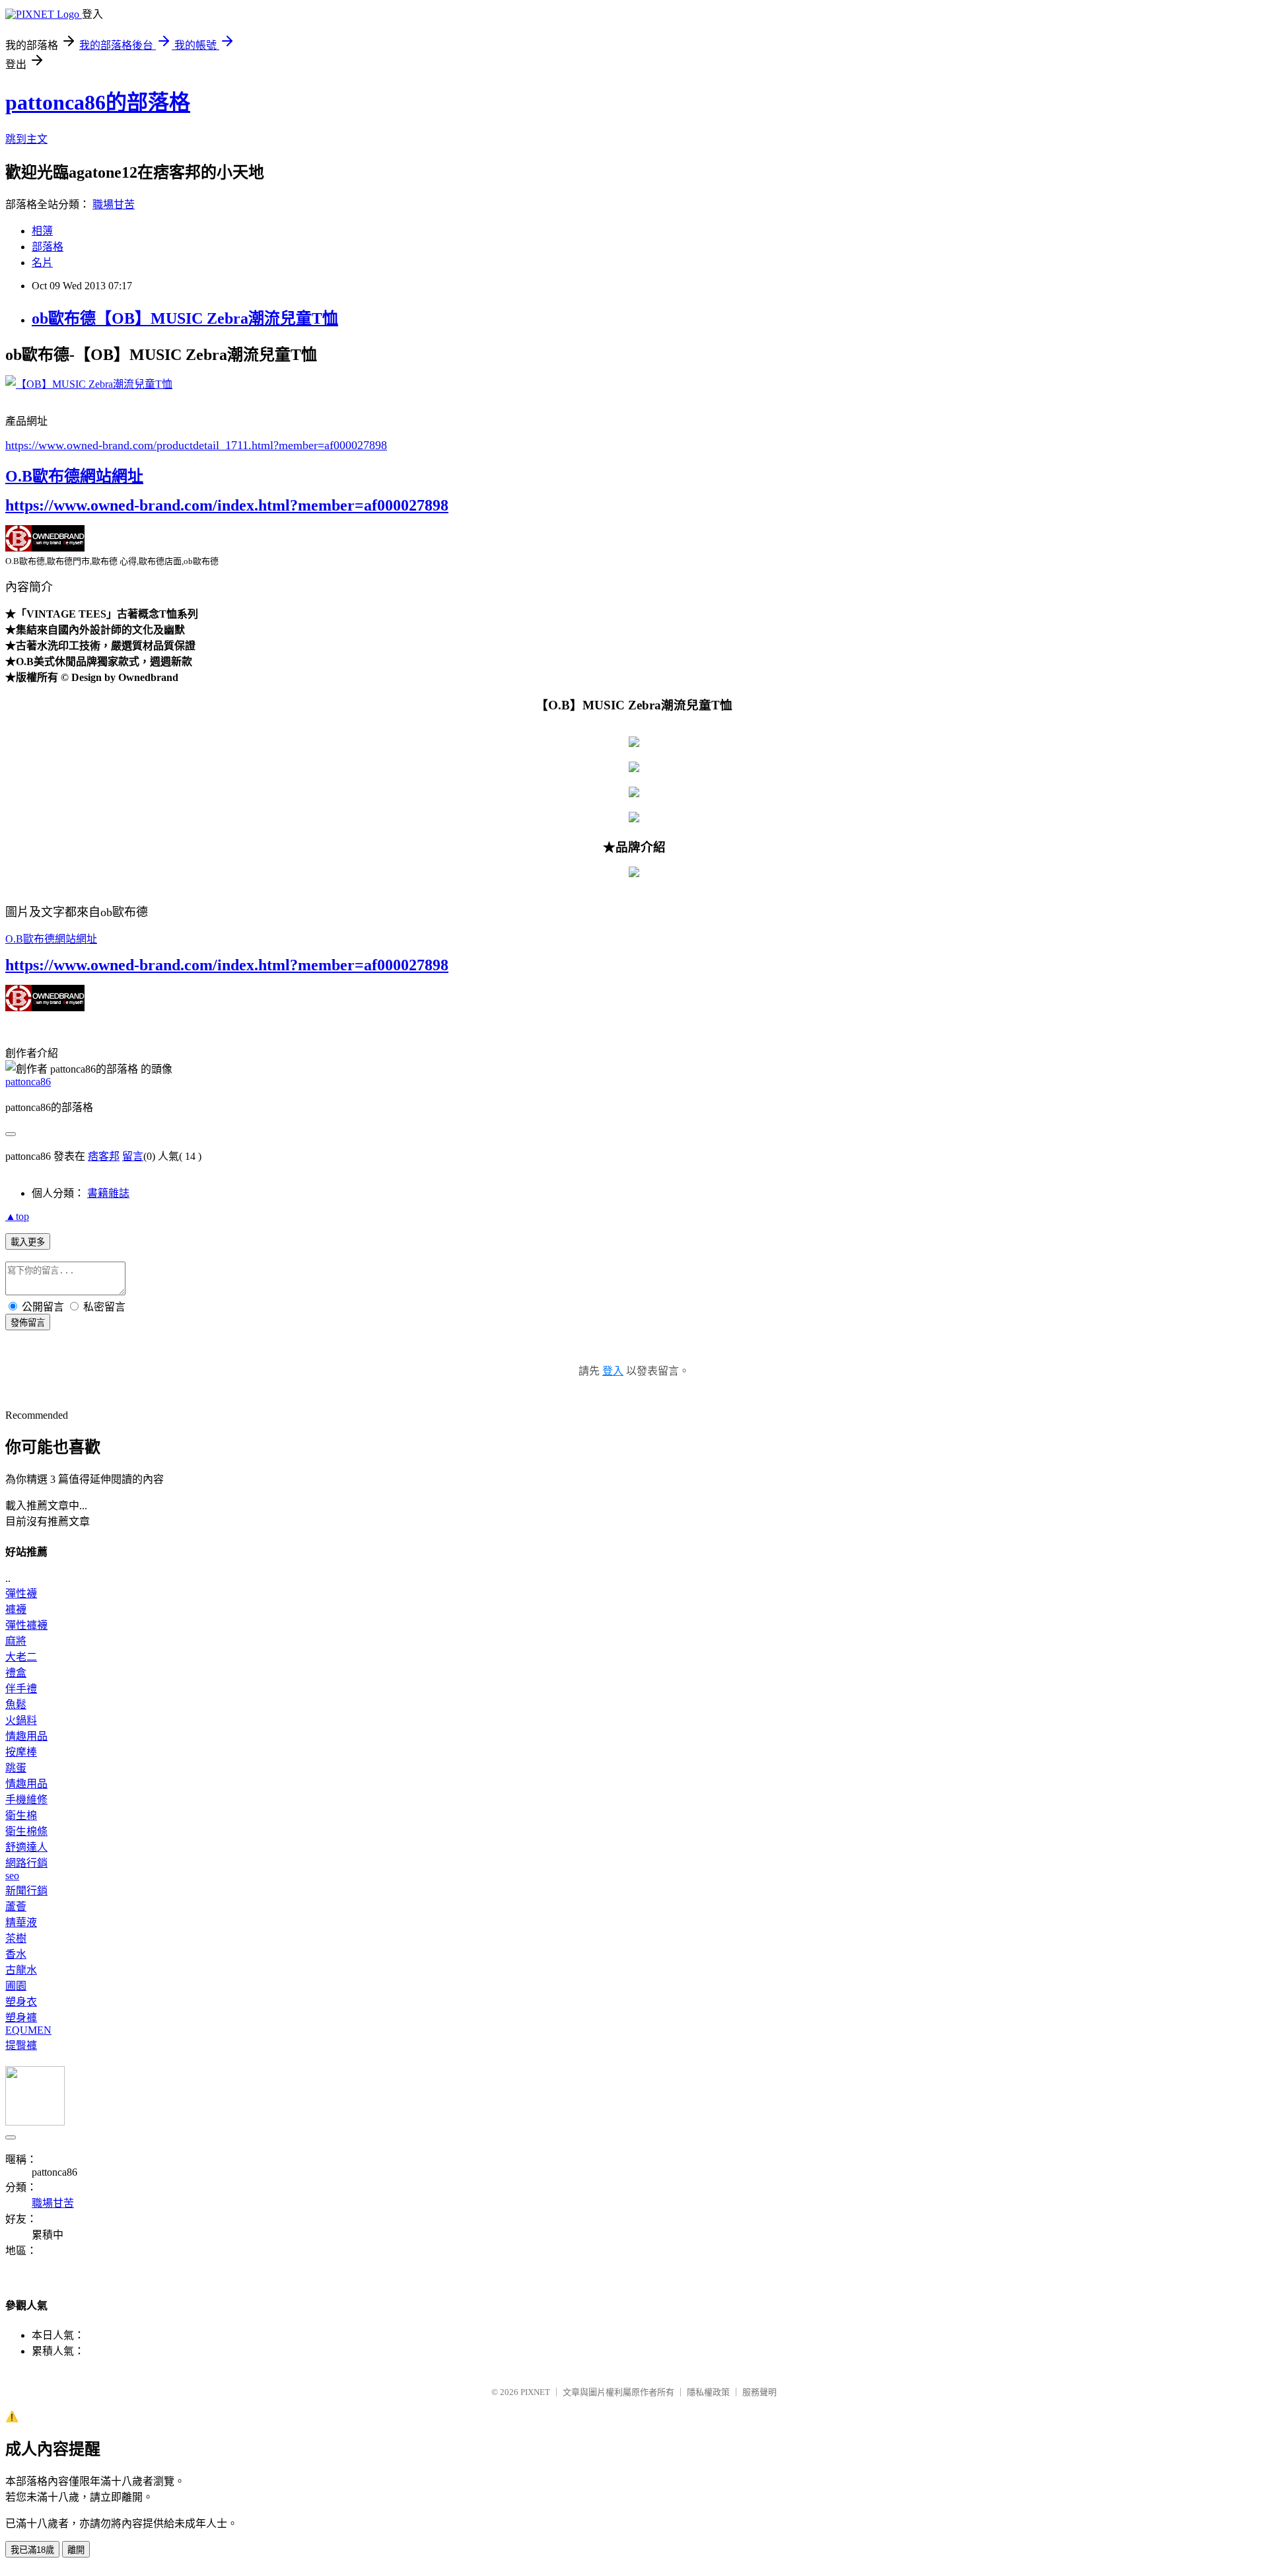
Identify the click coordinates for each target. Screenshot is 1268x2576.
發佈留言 (28, 1323)
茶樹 (16, 1938)
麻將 (16, 1641)
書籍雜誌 (108, 1193)
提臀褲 (21, 2045)
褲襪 (16, 1609)
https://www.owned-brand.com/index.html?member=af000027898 (227, 505)
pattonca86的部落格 (98, 102)
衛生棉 (21, 1815)
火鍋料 (21, 1720)
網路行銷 (26, 1863)
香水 (16, 1954)
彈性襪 (21, 1593)
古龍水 (21, 1970)
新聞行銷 (26, 1891)
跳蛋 (16, 1768)
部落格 (48, 247)
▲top (17, 1216)
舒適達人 (26, 1847)
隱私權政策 (708, 2392)
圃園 (16, 1986)
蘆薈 (16, 1907)
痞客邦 (104, 1156)
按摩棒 (21, 1752)
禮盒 (16, 1673)
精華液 (21, 1922)
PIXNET (535, 2392)
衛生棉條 (26, 1831)
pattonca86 (28, 1082)
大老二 (21, 1657)
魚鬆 (16, 1704)
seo (12, 1876)
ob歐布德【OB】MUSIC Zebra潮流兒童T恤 (185, 318)
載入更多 (28, 1242)
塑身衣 (21, 2002)
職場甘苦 (114, 204)
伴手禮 (21, 1689)
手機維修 (26, 1800)
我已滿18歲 (32, 2550)
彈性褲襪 (26, 1625)
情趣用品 (26, 1736)
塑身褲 (21, 2018)
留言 (133, 1156)
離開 (76, 2550)
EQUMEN (28, 2030)
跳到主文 (26, 139)
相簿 (42, 231)
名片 (42, 263)
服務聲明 (759, 2392)
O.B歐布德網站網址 (74, 476)
